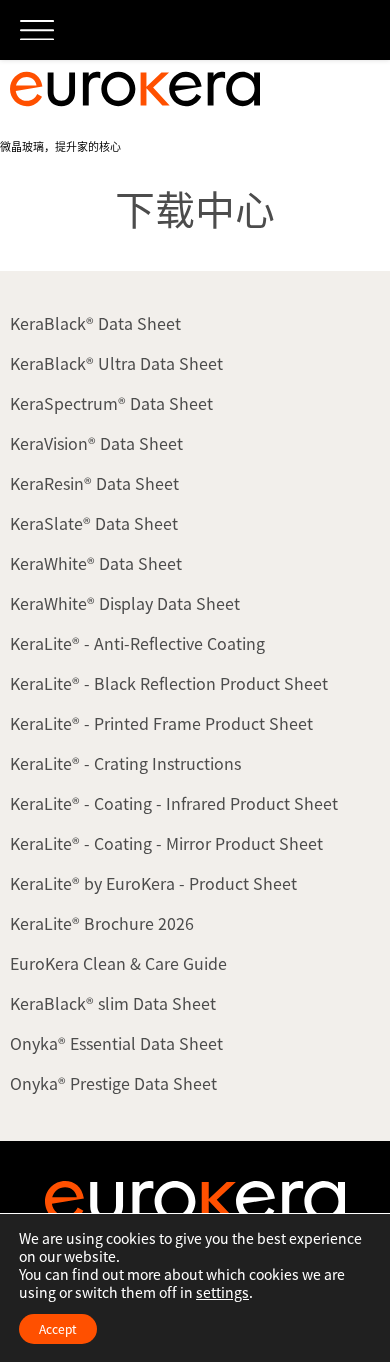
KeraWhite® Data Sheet (96, 563)
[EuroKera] (135, 89)
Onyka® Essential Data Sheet (116, 1043)
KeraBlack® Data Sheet (95, 323)
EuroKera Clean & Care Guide (118, 963)
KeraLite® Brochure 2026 (102, 923)
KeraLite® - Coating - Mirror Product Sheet (166, 843)
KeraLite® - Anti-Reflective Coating (137, 643)
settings (222, 1292)
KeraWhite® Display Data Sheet (125, 603)
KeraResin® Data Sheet (94, 483)
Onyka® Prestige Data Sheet (113, 1083)
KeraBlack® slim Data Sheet (113, 1003)
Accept (58, 1329)
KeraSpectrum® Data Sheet (111, 403)
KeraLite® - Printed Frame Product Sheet (161, 723)
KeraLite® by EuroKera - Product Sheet (153, 883)
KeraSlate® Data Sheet (94, 523)
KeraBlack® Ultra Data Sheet (116, 363)
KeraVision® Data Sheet (96, 443)
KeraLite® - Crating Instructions (125, 763)
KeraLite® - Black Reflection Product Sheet (169, 683)
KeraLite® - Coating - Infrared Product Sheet (174, 803)
